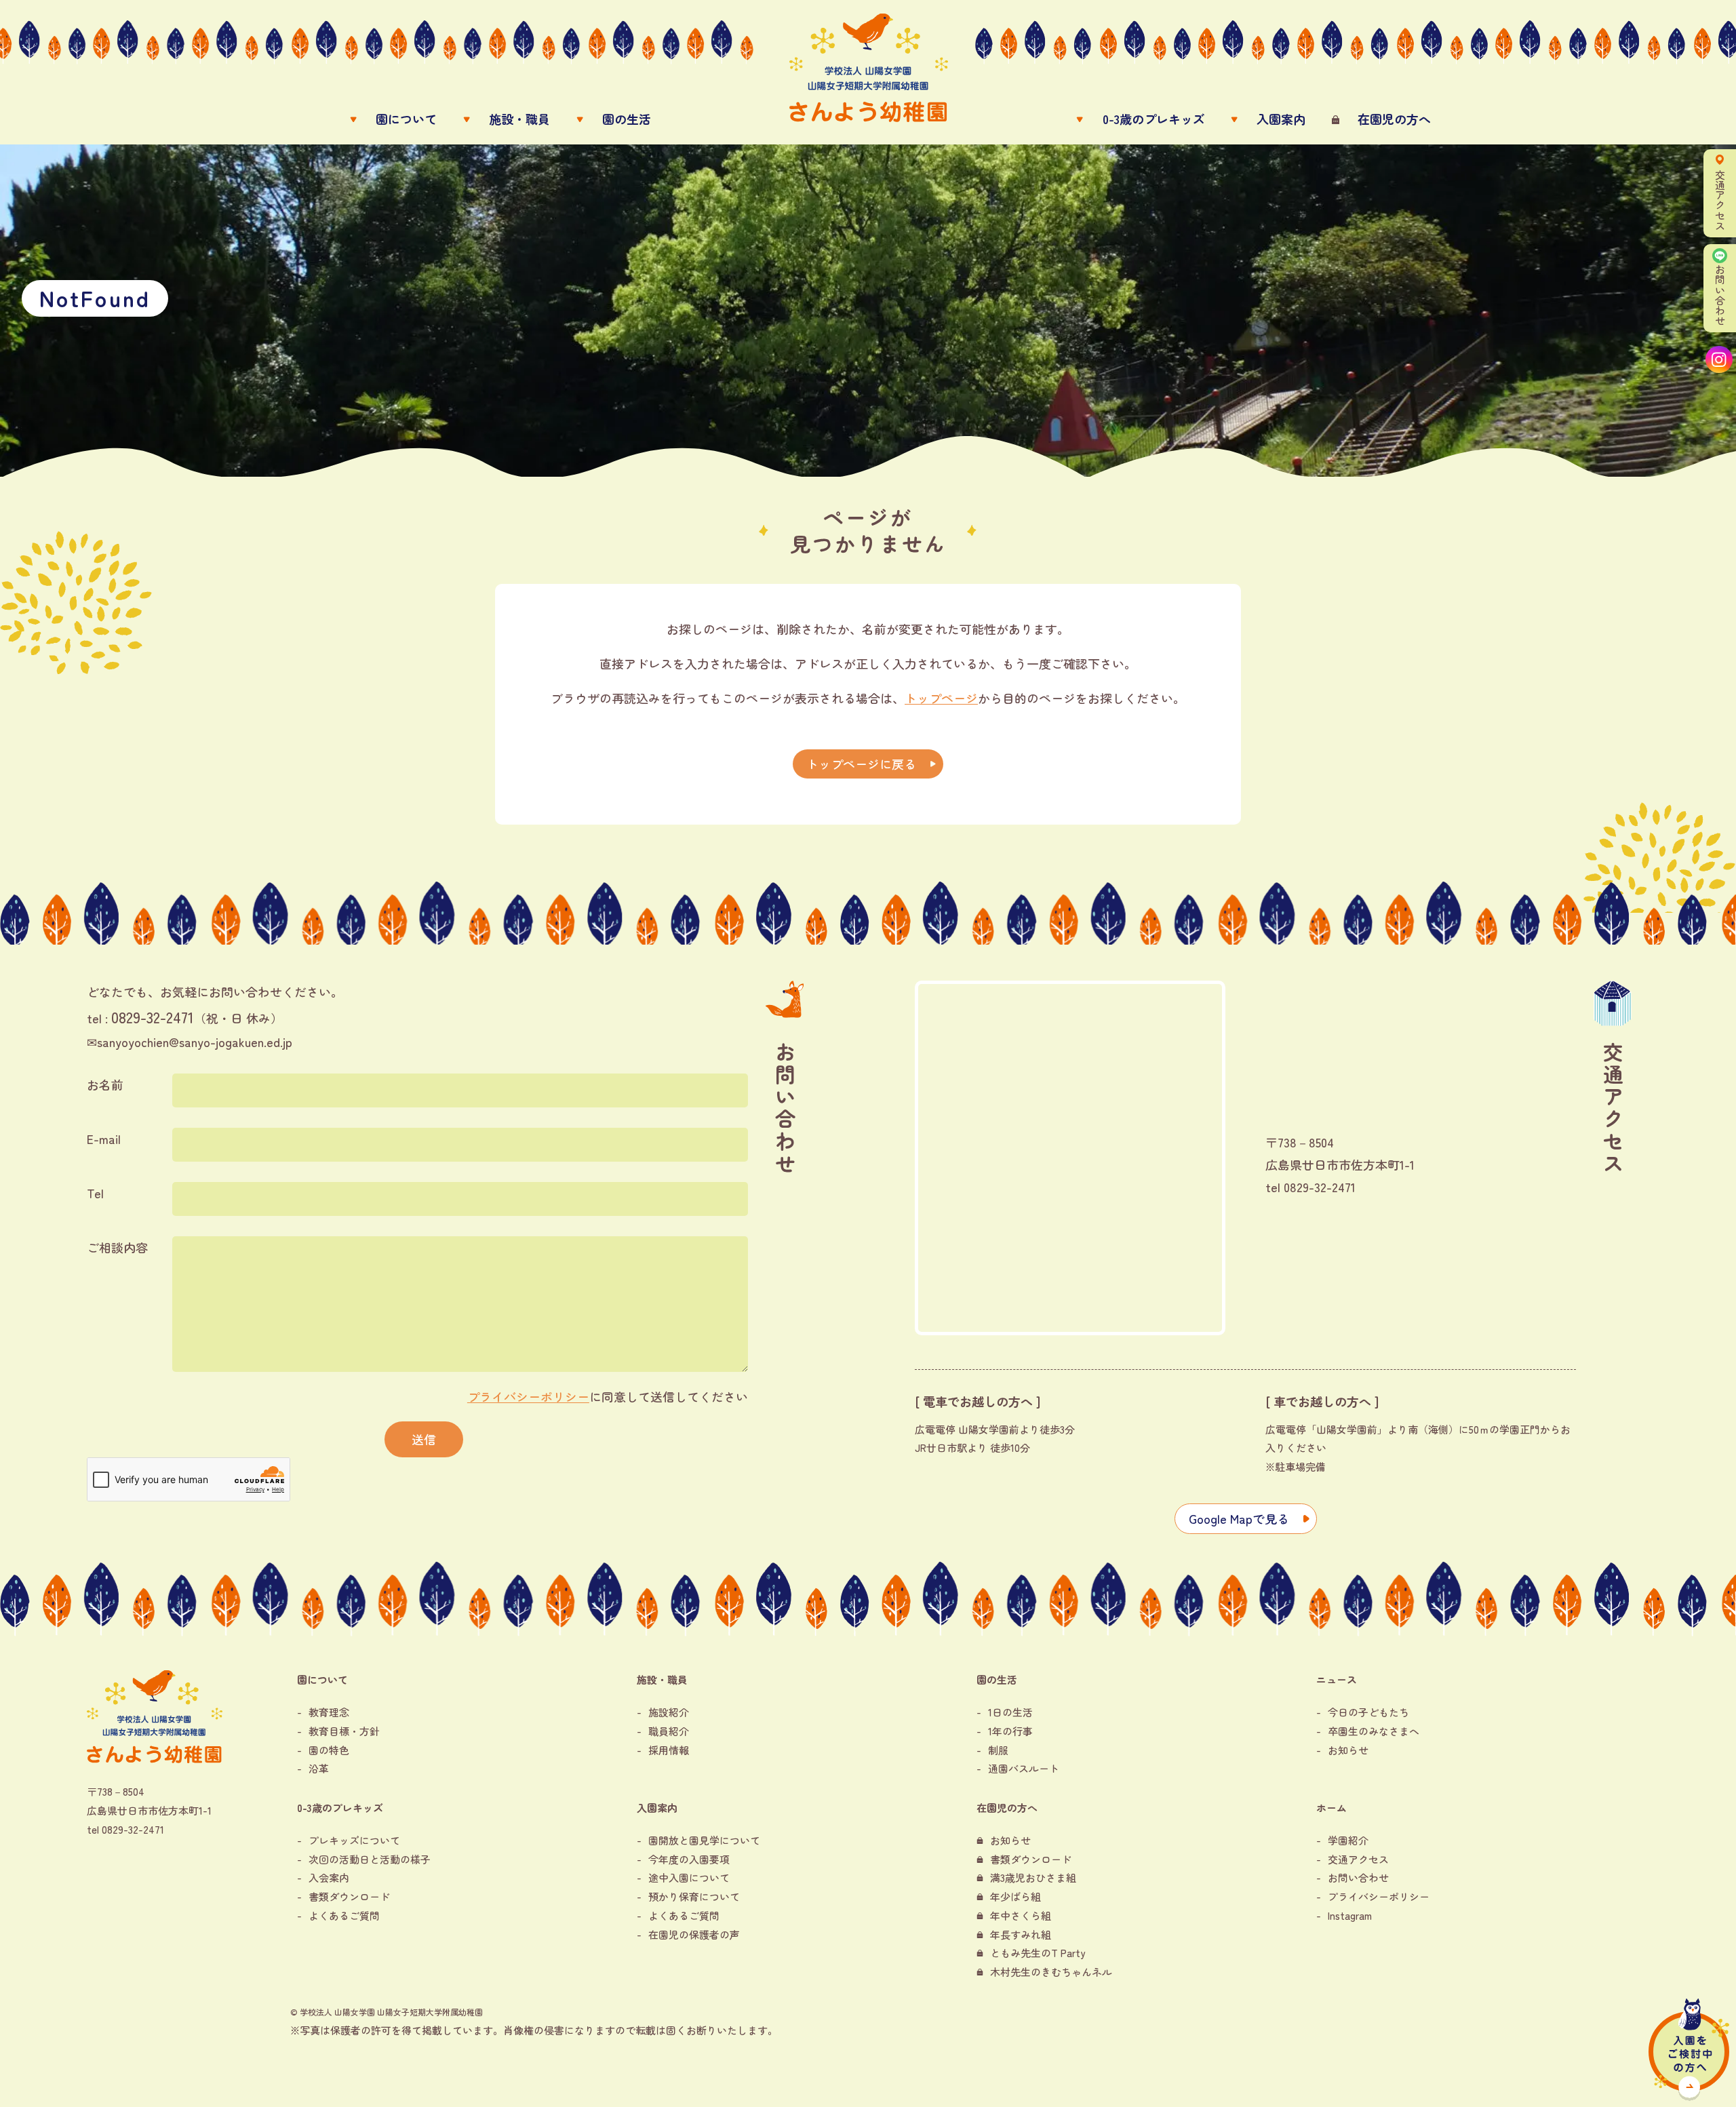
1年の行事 (1010, 1731)
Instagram (1350, 1915)
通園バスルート (1024, 1768)
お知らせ (1348, 1750)
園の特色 (329, 1750)
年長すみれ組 (1021, 1934)
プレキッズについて (354, 1840)
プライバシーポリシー (528, 1396)
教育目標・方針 (344, 1731)
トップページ (941, 698)
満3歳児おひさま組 (1033, 1877)
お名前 (105, 1084)
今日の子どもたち (1368, 1712)
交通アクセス (1358, 1859)
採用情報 (669, 1750)
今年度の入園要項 (689, 1859)
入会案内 (329, 1877)
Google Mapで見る (1239, 1518)
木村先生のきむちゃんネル (1051, 1972)
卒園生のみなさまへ (1374, 1731)
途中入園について (689, 1877)
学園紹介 (1348, 1840)
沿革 (319, 1768)
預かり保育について (694, 1896)
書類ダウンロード (349, 1896)
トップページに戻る (861, 764)
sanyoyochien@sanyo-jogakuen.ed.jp (195, 1042)
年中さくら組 (1021, 1915)
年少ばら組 (1015, 1896)
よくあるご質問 (344, 1915)
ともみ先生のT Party (1038, 1953)
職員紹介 (669, 1731)
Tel (95, 1193)
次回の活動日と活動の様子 (370, 1859)
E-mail (104, 1139)
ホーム (1331, 1808)
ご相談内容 (117, 1247)
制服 (998, 1750)
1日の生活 (1010, 1712)
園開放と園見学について (704, 1840)
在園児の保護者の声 (694, 1934)
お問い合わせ (1358, 1877)
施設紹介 (669, 1712)
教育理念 (329, 1712)
